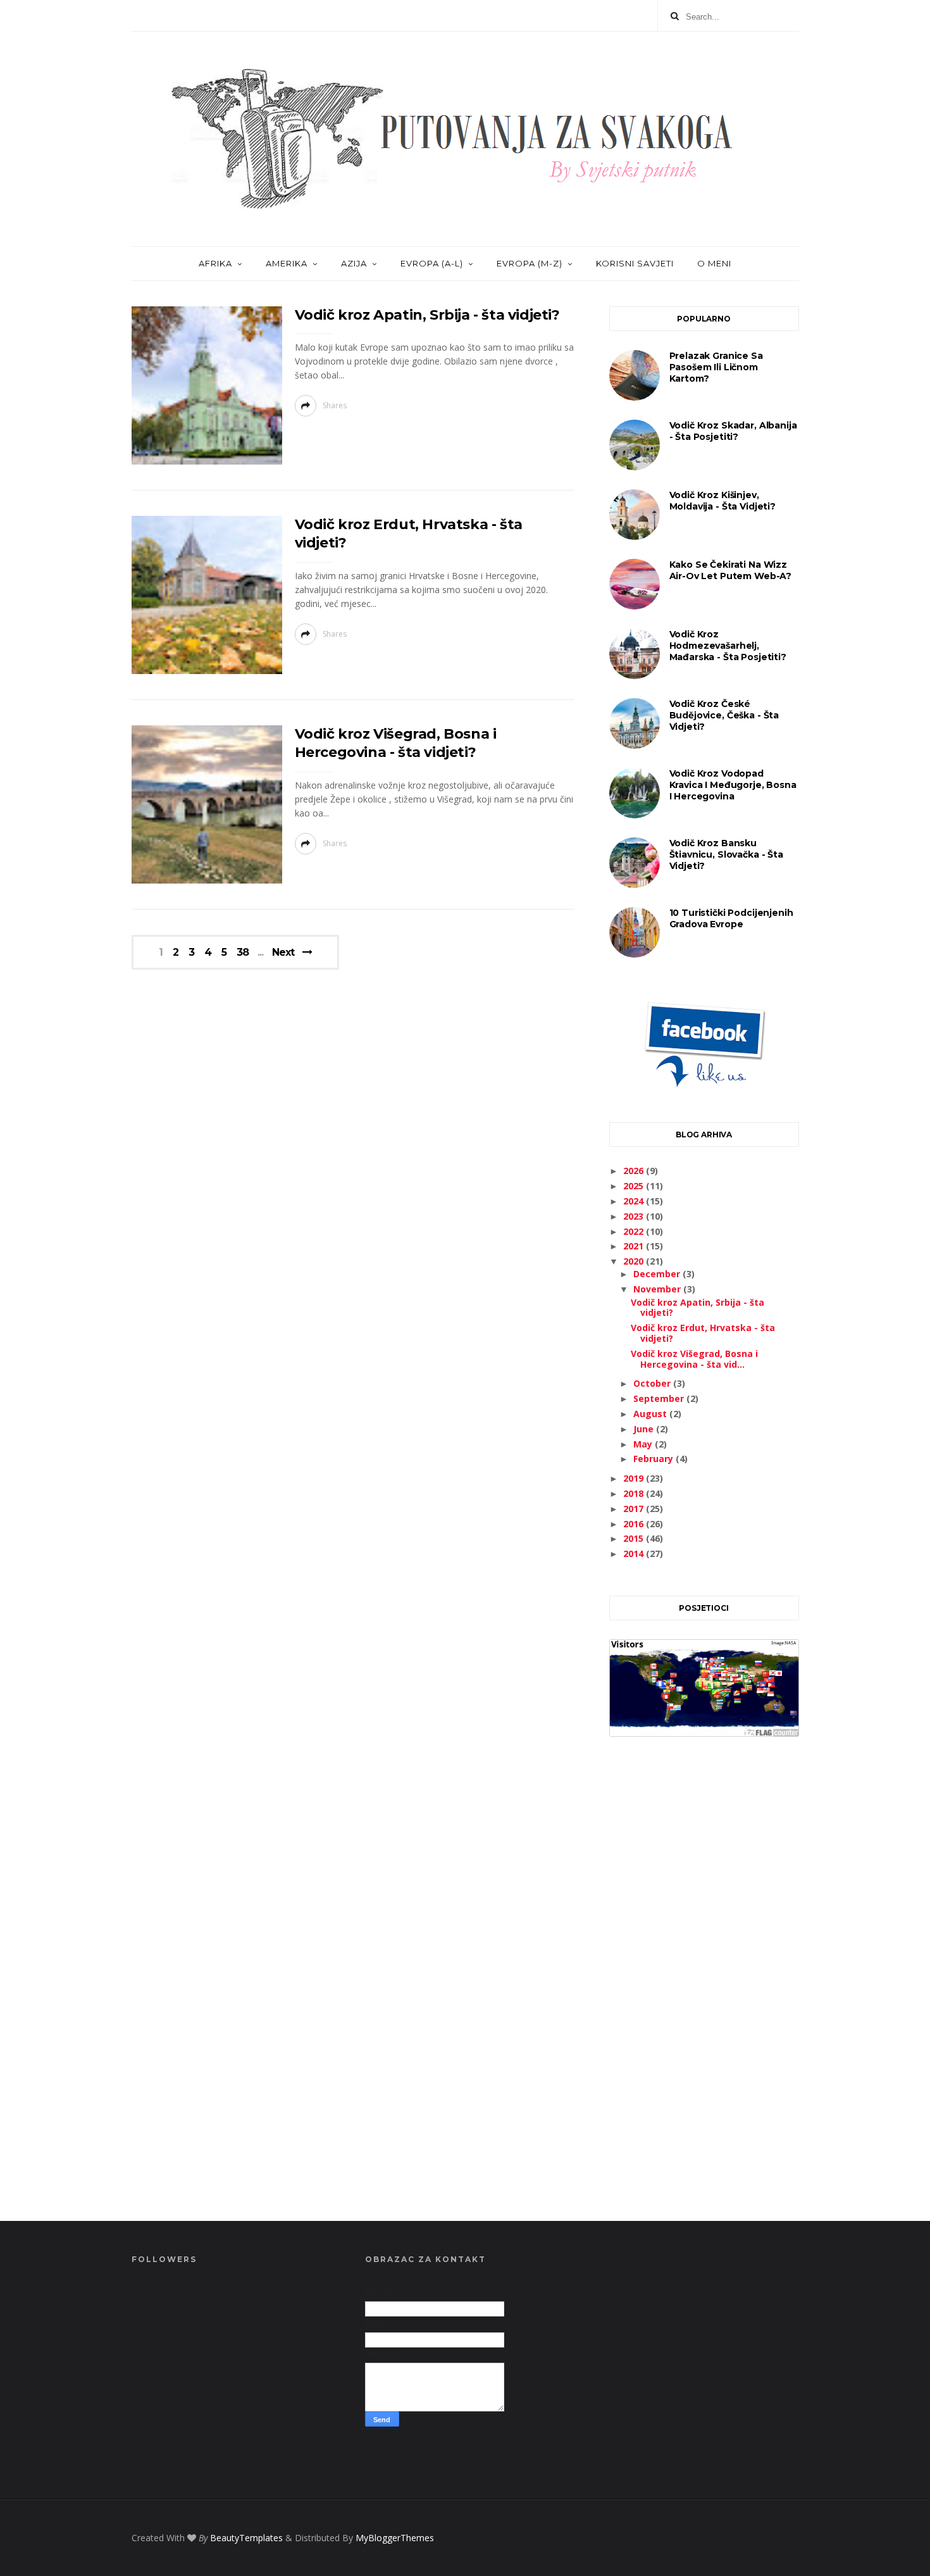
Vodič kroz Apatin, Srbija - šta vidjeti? (427, 315)
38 (243, 953)
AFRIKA (215, 263)
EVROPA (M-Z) (530, 263)
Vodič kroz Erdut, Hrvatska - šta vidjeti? (703, 1333)
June (645, 1429)
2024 (635, 1201)
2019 (635, 1478)
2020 (635, 1261)
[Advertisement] (704, 1993)
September (660, 1398)
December (658, 1274)
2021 (635, 1246)
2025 (635, 1186)
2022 (635, 1231)
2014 (635, 1554)
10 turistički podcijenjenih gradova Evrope (731, 918)
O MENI (714, 263)
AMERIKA (287, 263)
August (651, 1414)
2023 (635, 1216)
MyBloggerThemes (395, 2538)
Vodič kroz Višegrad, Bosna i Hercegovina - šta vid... (694, 1359)
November (658, 1289)
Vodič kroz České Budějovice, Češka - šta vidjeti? (724, 715)
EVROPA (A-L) (432, 263)
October (653, 1383)
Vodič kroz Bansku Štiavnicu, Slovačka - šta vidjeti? (726, 854)
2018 (635, 1493)
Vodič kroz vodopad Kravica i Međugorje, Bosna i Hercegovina (733, 785)
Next (283, 952)
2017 (635, 1509)
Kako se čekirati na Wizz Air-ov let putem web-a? (731, 570)
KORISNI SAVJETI (635, 263)
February (654, 1459)
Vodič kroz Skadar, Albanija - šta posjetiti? (733, 431)
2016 (635, 1524)
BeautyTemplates (246, 2538)
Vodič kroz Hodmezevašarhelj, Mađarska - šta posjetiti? (728, 646)
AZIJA (354, 263)
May (644, 1444)
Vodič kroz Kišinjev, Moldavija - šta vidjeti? (722, 501)
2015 (635, 1538)
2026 (635, 1171)
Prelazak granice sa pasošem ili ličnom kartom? (716, 367)
